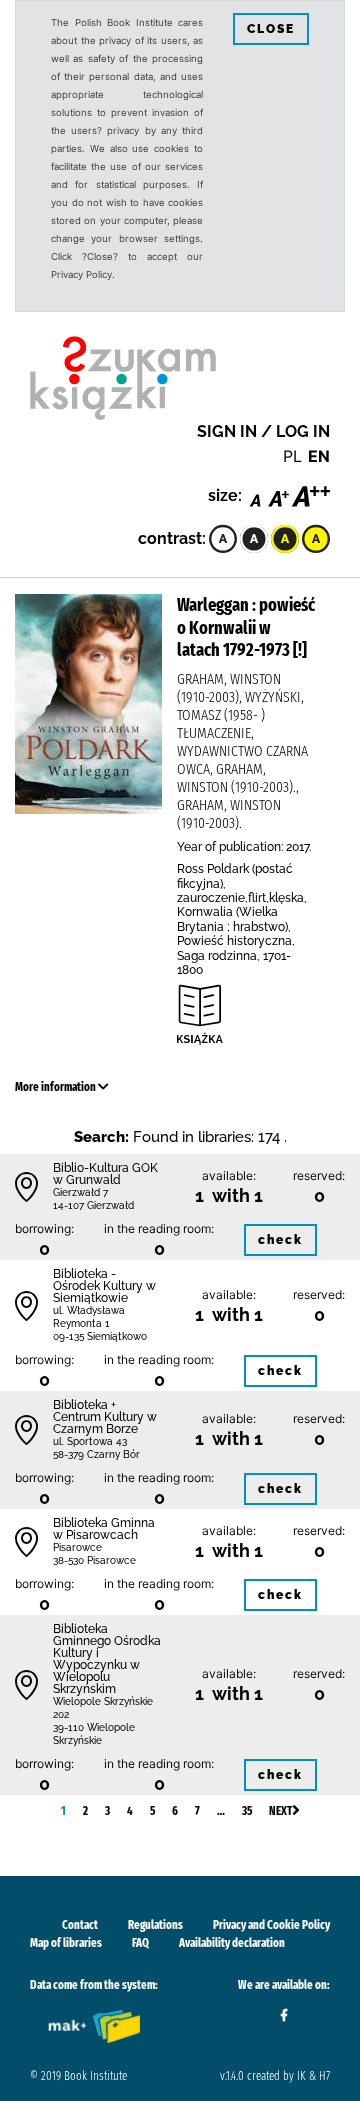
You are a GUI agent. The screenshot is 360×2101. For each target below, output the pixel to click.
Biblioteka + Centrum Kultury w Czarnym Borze (105, 1417)
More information (56, 1087)
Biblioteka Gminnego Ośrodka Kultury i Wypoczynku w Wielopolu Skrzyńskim (107, 1659)
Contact (80, 1925)
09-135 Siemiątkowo (100, 1336)
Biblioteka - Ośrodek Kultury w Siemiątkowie (104, 1286)
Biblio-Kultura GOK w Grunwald (105, 1174)
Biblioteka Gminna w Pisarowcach (104, 1529)
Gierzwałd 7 (80, 1192)
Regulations (155, 1925)
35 (247, 1811)
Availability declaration (232, 1943)
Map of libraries (66, 1943)
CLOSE (271, 29)
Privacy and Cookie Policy (271, 1925)
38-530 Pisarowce (94, 1560)
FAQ (140, 1943)
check (280, 1240)
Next (280, 1811)
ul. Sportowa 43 (90, 1441)
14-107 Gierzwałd (93, 1205)
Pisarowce (77, 1547)
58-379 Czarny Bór (96, 1454)
